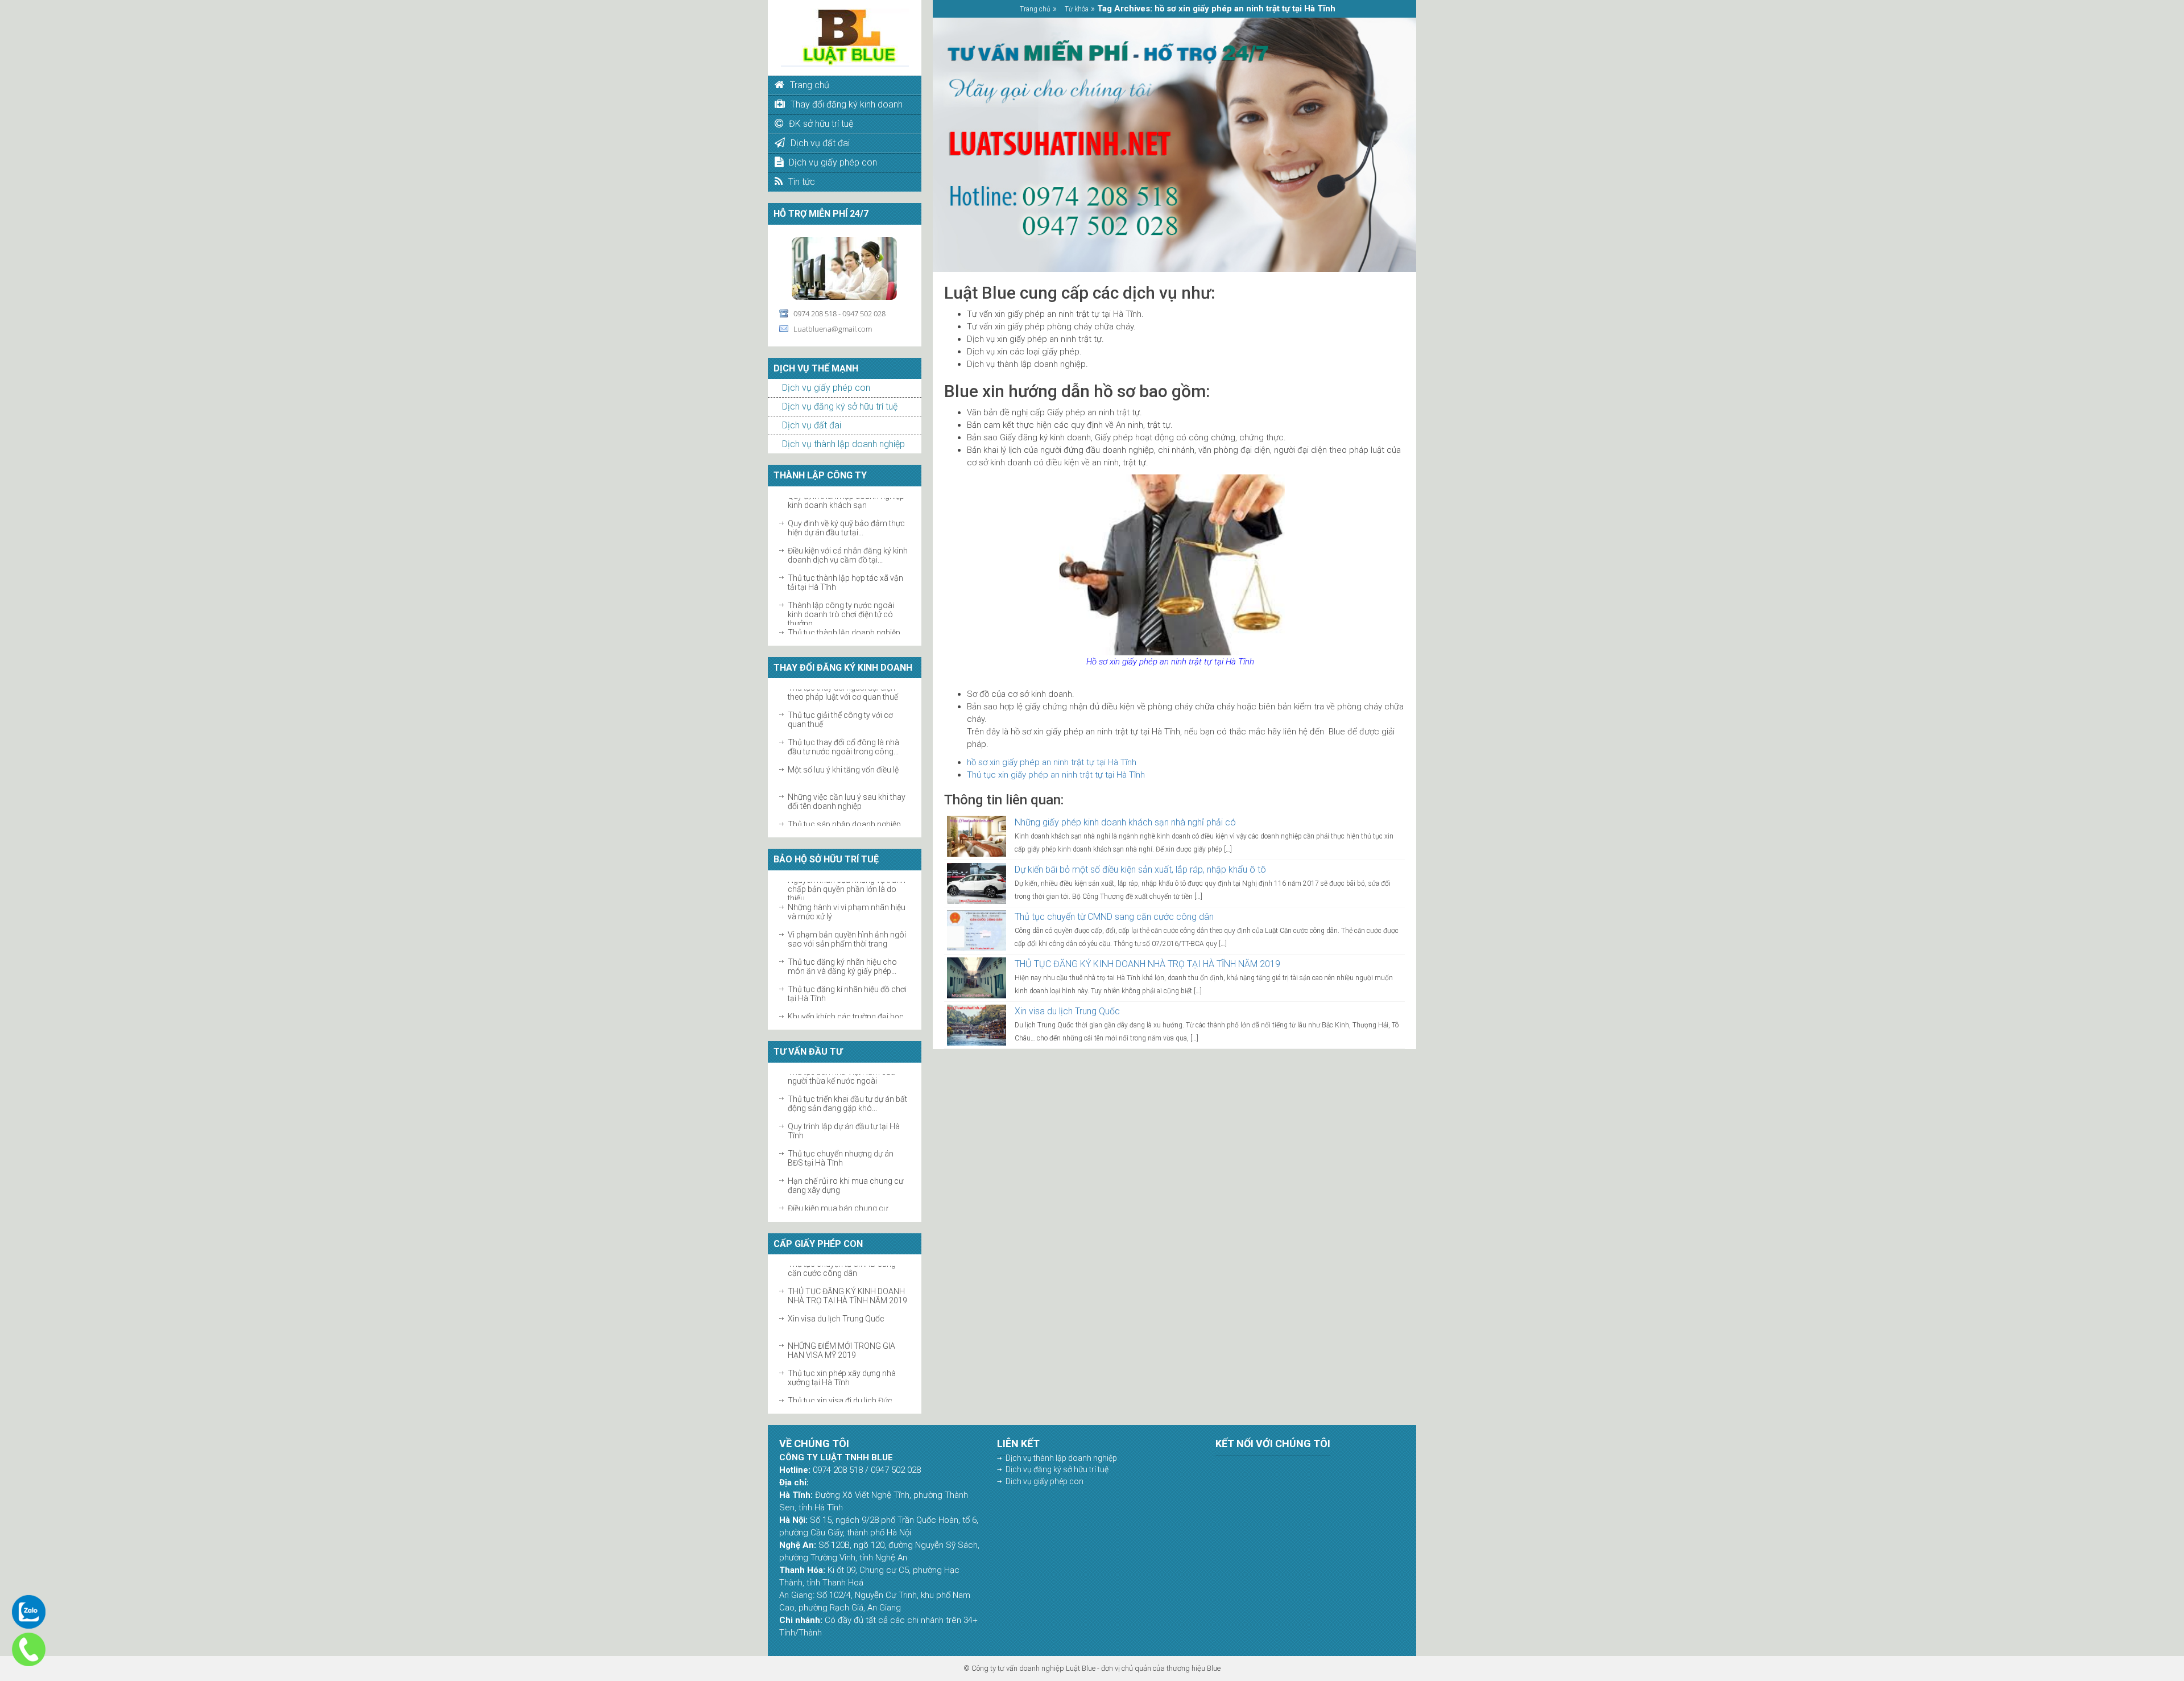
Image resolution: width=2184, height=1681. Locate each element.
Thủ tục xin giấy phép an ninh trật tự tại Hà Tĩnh (1056, 775)
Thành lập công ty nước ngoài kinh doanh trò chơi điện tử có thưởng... (841, 596)
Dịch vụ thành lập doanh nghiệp (843, 444)
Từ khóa (1077, 9)
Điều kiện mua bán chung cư (838, 1191)
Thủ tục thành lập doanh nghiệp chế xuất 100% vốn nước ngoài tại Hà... (847, 623)
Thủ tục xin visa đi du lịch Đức (840, 1382)
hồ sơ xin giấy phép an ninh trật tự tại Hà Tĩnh (1052, 762)
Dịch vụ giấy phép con (826, 388)
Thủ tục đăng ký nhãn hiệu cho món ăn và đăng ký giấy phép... (842, 948)
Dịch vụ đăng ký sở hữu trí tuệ (840, 406)
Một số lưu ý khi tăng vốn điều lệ (843, 751)
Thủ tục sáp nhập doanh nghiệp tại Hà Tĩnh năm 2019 (844, 811)
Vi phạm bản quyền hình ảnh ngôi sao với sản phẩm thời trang (847, 921)
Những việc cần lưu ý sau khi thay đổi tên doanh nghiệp (847, 783)
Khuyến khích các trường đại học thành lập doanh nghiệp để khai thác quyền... (846, 1007)
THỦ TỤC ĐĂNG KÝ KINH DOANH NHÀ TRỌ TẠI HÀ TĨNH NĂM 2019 (847, 1278)
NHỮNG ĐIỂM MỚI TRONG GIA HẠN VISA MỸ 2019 (841, 1332)
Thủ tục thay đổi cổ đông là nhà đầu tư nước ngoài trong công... (843, 729)
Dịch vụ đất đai (812, 425)
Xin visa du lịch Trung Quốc (836, 1300)
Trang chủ (1035, 9)
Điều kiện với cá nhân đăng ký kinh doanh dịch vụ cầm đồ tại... (848, 537)
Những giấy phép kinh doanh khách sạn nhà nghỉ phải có (1125, 822)
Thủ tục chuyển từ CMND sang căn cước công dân (1114, 917)
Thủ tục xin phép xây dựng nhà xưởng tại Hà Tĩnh (842, 1360)
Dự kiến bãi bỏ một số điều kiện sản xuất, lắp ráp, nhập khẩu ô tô (1140, 870)
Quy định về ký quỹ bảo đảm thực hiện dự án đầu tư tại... (846, 510)
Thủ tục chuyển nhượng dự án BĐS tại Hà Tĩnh (841, 1141)
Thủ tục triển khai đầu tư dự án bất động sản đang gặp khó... (847, 1086)
